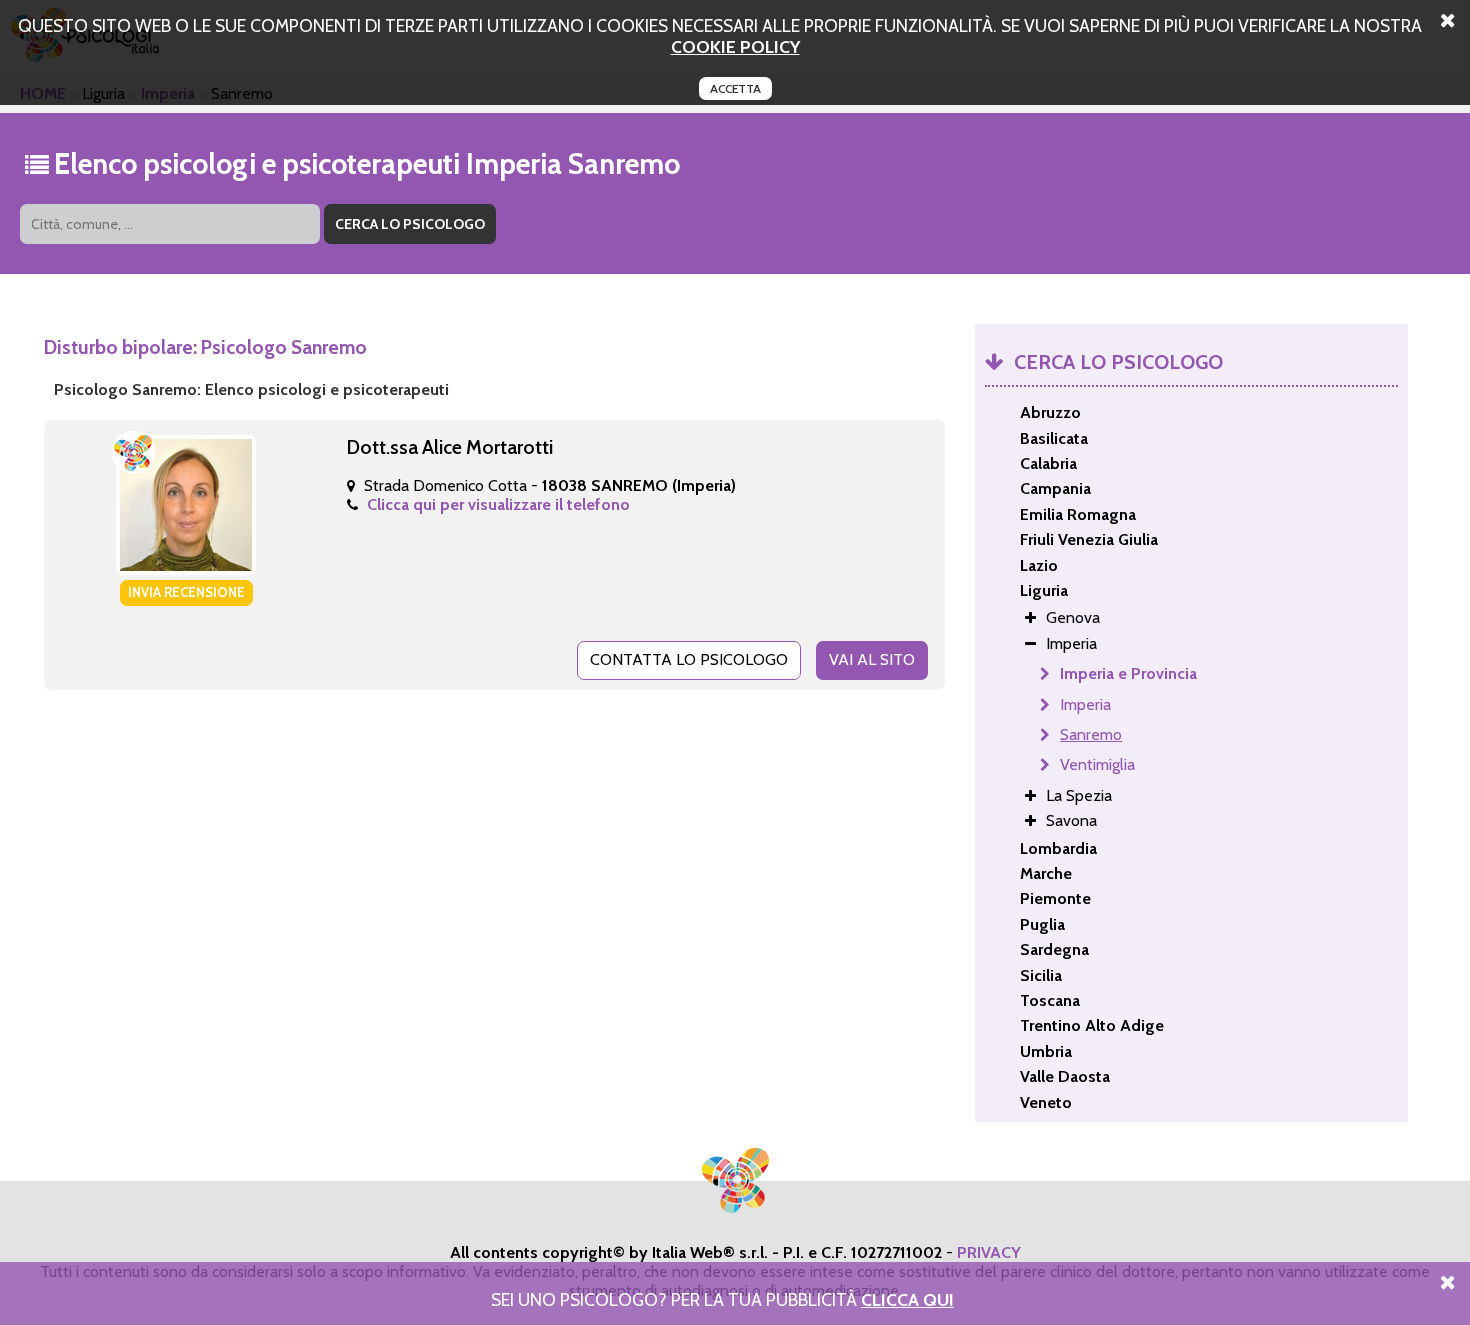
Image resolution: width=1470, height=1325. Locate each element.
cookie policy (735, 46)
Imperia (1085, 704)
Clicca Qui (907, 1299)
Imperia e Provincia (1128, 673)
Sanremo (1091, 734)
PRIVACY (989, 1252)
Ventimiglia (1097, 764)
